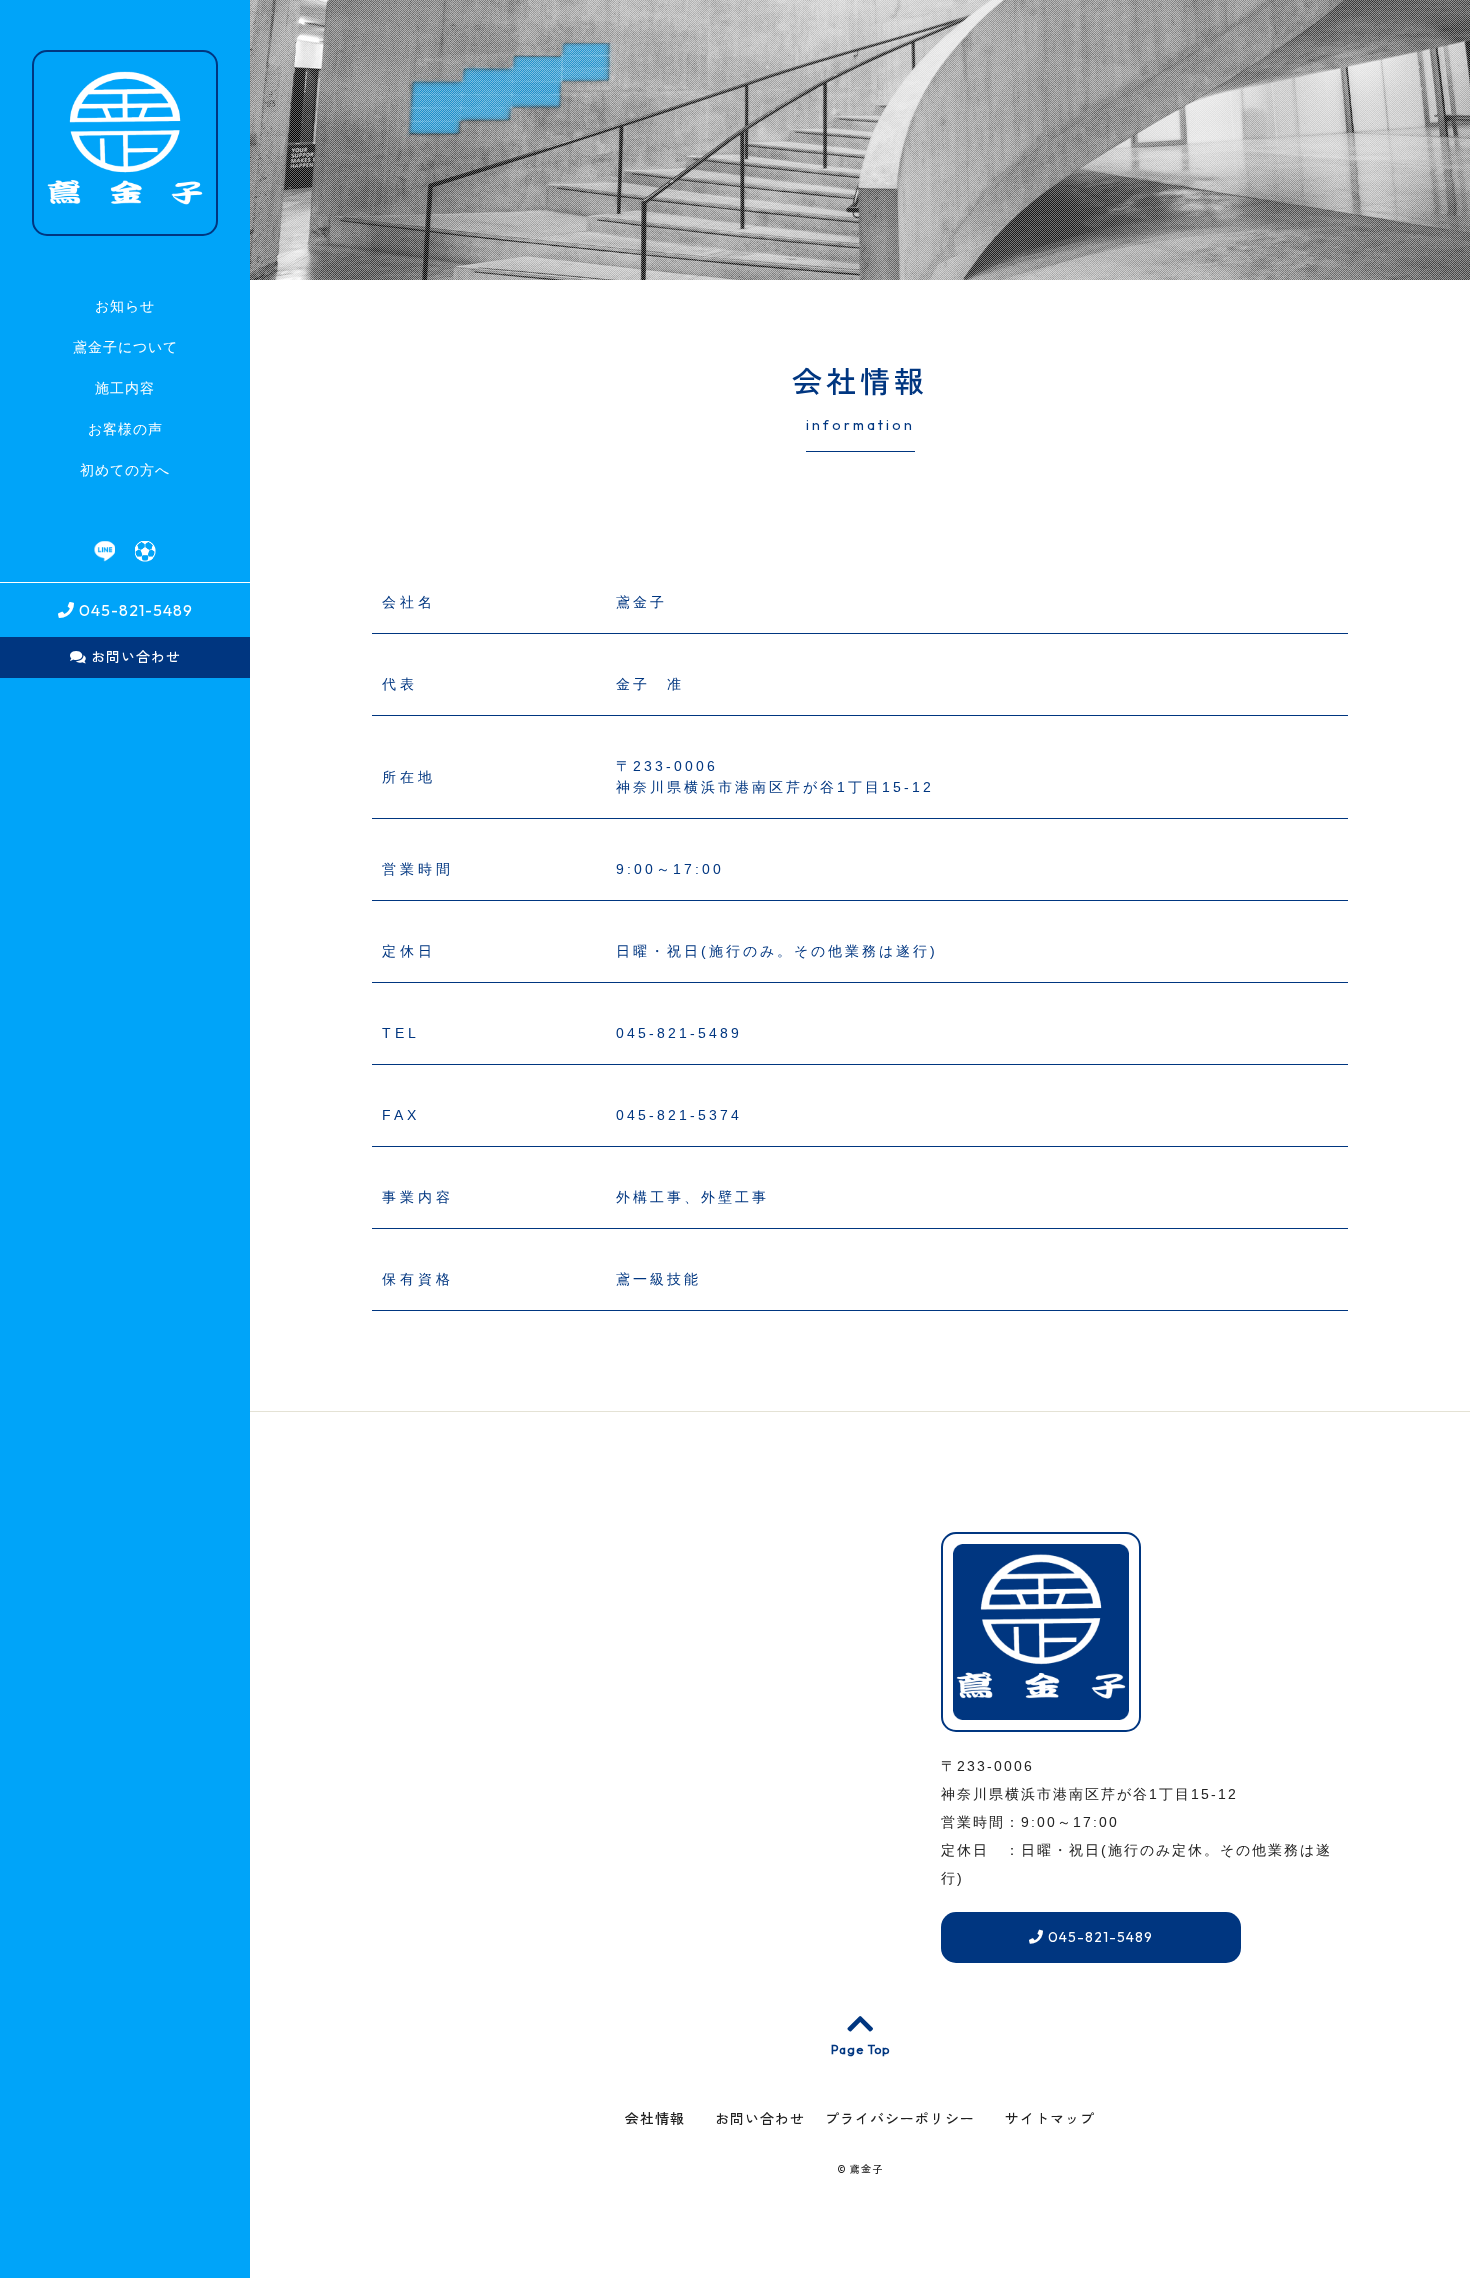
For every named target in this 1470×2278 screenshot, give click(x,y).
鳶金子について (125, 347)
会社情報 (655, 2119)
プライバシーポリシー (900, 2119)
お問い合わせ (134, 657)
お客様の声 (125, 429)
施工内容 (125, 388)
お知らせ (125, 306)
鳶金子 (866, 2169)
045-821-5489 (134, 610)
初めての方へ (125, 470)
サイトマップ (1050, 2119)
